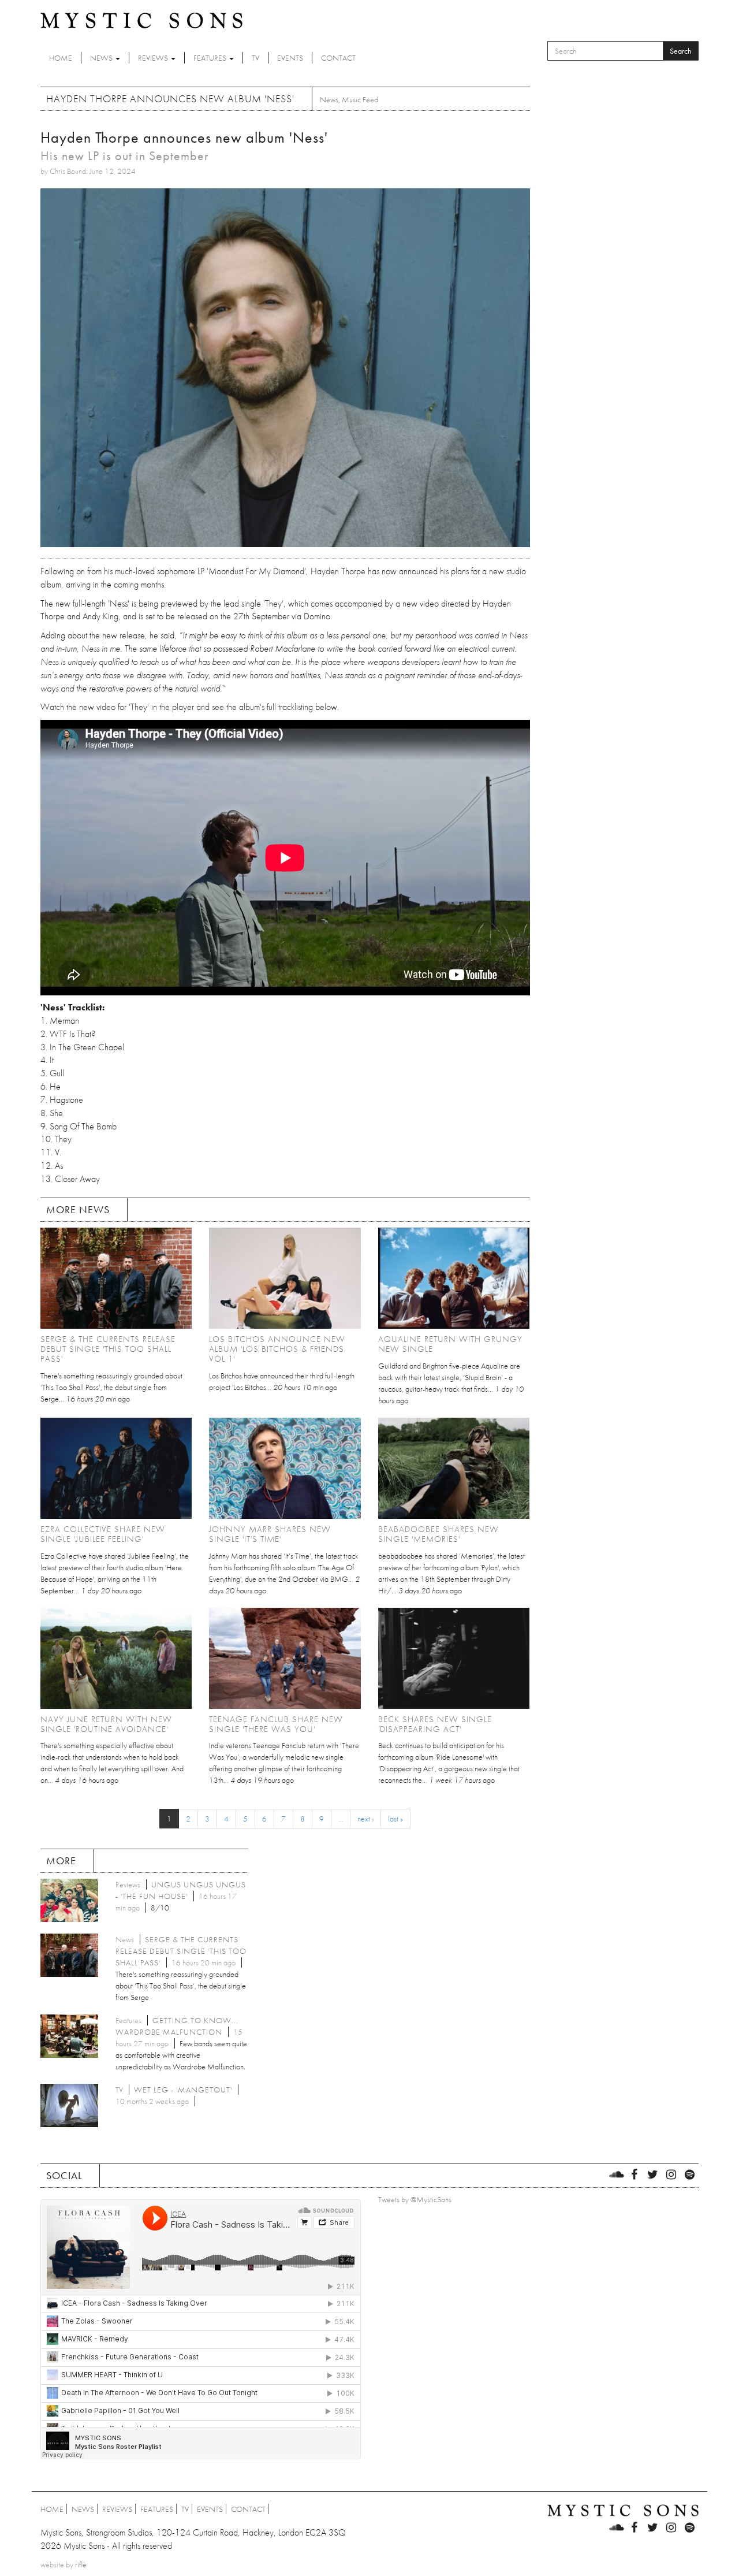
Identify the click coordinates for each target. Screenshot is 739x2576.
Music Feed (360, 99)
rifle (81, 2564)
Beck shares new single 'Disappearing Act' (435, 1724)
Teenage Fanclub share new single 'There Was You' (276, 1724)
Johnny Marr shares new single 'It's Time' (270, 1534)
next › (365, 1819)
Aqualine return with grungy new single (450, 1344)
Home (61, 58)
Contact (338, 58)
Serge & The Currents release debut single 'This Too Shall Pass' (108, 1349)
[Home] (141, 20)
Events (290, 58)
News (102, 58)
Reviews (154, 58)
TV (255, 58)
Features (211, 58)
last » (395, 1819)
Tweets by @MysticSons (415, 2199)
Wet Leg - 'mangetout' (183, 2090)
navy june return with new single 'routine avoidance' (106, 1724)
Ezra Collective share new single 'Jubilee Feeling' (103, 1534)
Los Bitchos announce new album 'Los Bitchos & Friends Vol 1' (277, 1349)
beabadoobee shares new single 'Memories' (438, 1534)
